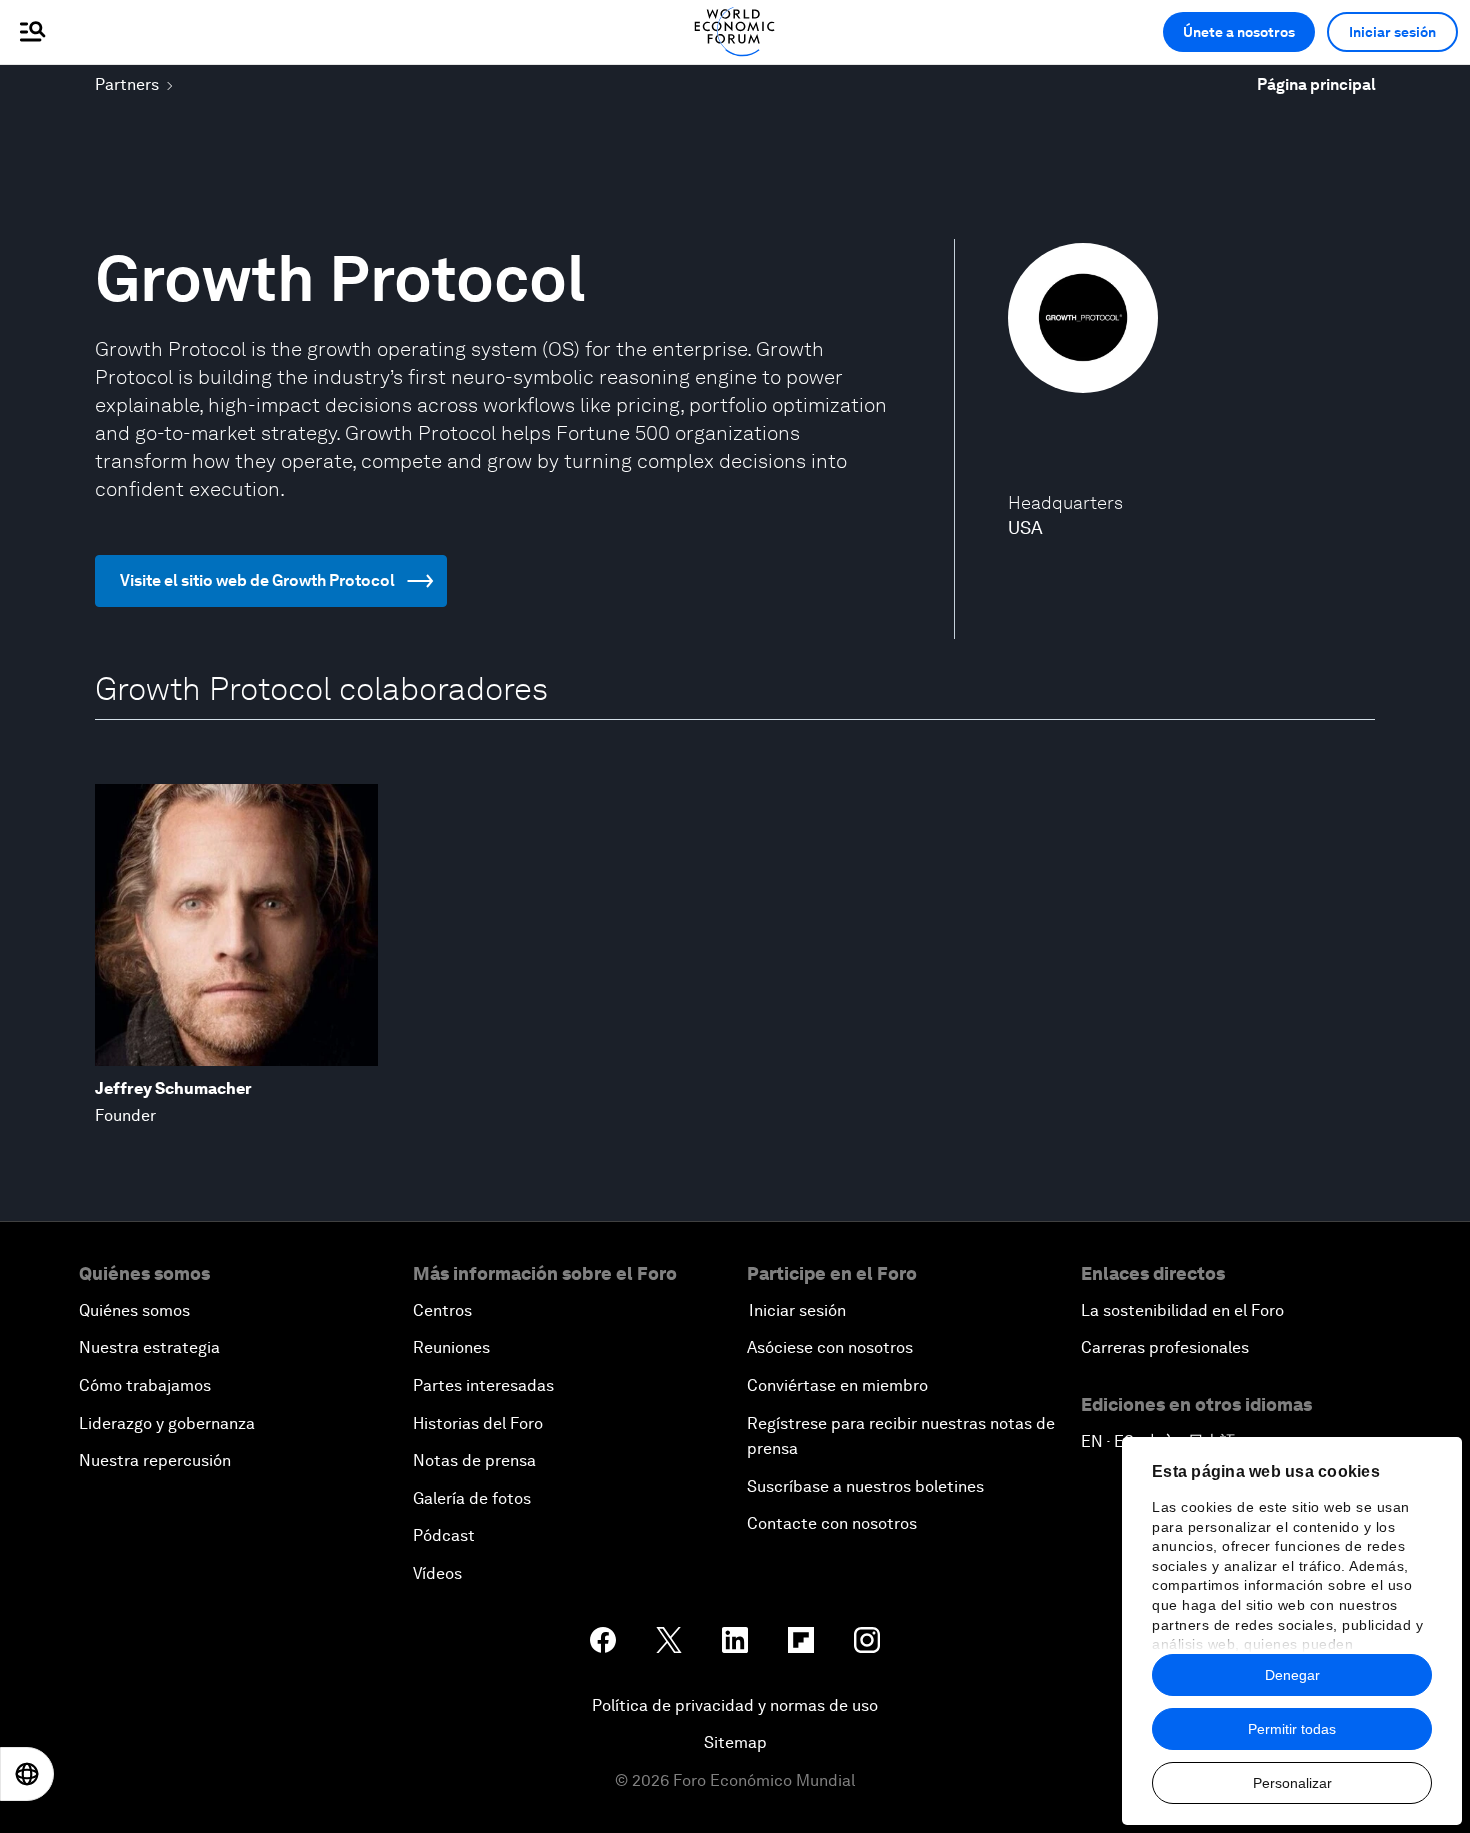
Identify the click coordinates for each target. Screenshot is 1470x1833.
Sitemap (735, 1742)
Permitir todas (1292, 1729)
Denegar (1292, 1675)
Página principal (1316, 84)
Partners (127, 84)
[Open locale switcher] (27, 1774)
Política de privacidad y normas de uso (735, 1705)
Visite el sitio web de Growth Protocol (257, 580)
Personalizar (1292, 1783)
